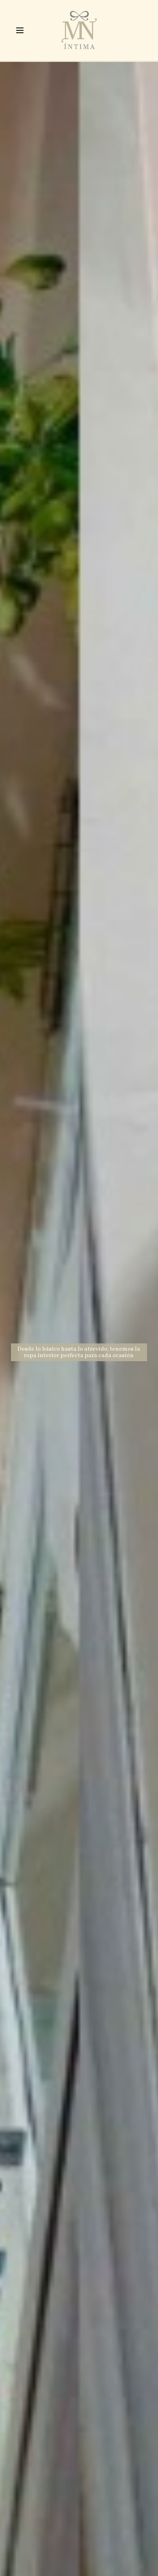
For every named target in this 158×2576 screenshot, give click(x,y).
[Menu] (20, 30)
